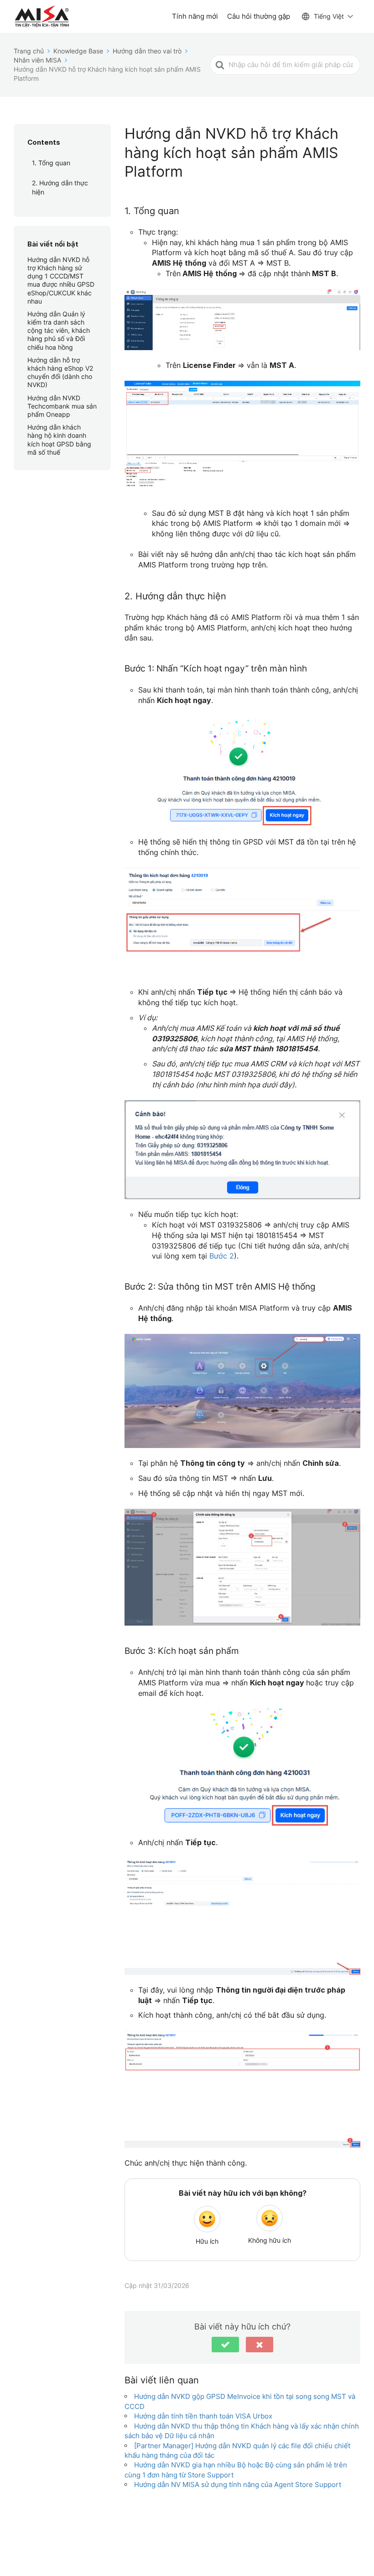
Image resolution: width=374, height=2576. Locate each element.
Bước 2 (222, 1256)
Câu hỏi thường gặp (259, 16)
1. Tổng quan (51, 163)
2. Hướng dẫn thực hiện (60, 187)
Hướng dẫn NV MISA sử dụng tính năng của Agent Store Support (238, 2484)
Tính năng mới (195, 16)
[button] (225, 2345)
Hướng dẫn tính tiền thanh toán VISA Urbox (203, 2416)
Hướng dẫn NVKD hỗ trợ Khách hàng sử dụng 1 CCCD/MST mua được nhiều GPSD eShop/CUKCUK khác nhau (61, 280)
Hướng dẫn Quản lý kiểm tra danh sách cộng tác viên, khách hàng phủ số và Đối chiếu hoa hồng (59, 331)
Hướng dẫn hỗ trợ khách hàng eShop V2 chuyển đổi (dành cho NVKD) (60, 372)
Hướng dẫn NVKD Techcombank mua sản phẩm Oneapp (62, 406)
